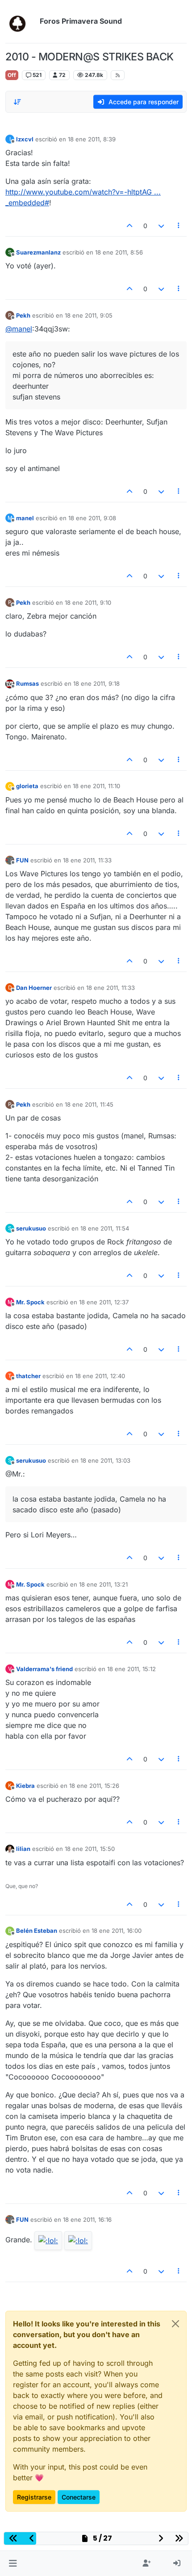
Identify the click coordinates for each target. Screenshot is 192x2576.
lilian (23, 1849)
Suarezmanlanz (38, 252)
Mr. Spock (30, 1302)
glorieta (27, 786)
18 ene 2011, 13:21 (103, 1584)
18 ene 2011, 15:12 (131, 1669)
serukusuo (31, 1228)
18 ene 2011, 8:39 (92, 139)
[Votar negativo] (161, 226)
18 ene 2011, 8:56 (119, 252)
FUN (22, 860)
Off (12, 75)
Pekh (23, 315)
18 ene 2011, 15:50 (90, 1849)
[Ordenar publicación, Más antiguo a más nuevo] (17, 102)
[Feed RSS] (118, 75)
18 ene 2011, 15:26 (94, 1786)
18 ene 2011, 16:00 (117, 1931)
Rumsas (27, 683)
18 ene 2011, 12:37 (104, 1302)
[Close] (175, 2324)
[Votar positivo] (130, 226)
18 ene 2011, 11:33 (87, 860)
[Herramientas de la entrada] (179, 226)
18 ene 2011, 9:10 (88, 603)
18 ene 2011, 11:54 (105, 1228)
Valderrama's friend (44, 1669)
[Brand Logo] (21, 21)
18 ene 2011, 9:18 (96, 683)
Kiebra (25, 1786)
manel (25, 518)
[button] (13, 2563)
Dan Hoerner (34, 988)
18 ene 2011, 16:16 (87, 2220)
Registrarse (34, 2497)
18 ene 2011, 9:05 (89, 315)
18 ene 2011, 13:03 (105, 1460)
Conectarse (79, 2497)
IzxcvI (25, 139)
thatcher (28, 1376)
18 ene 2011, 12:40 (100, 1376)
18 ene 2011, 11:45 (89, 1104)
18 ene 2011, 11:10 (96, 786)
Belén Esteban (37, 1931)
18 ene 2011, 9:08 (92, 518)
